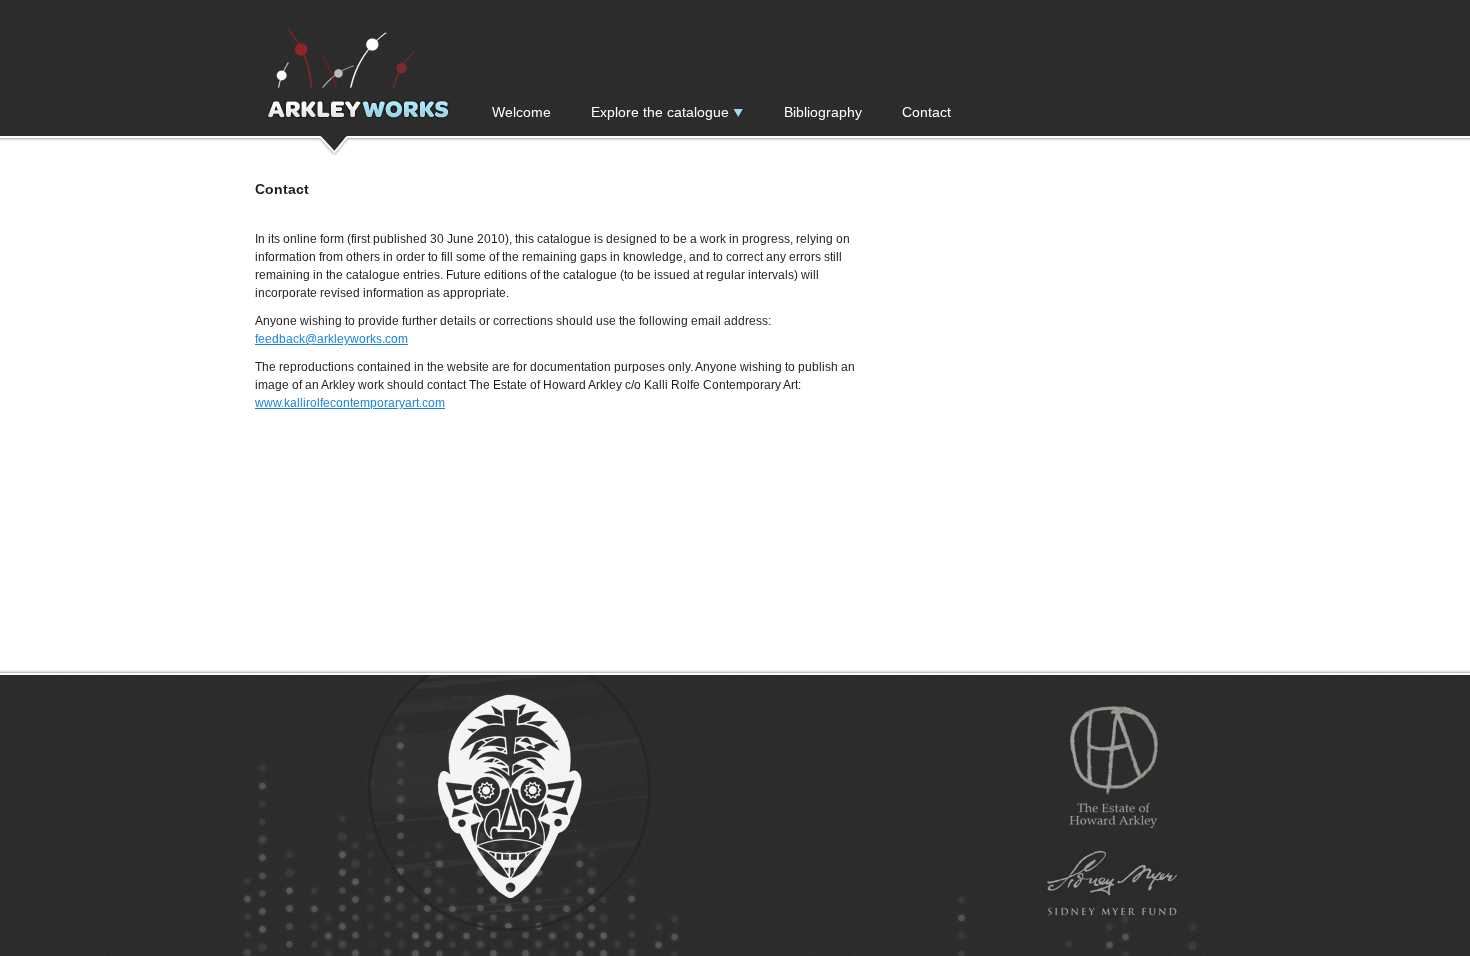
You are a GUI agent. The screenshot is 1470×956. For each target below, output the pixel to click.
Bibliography (823, 112)
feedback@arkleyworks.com (331, 339)
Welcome (521, 112)
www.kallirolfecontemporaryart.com (350, 403)
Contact (926, 112)
